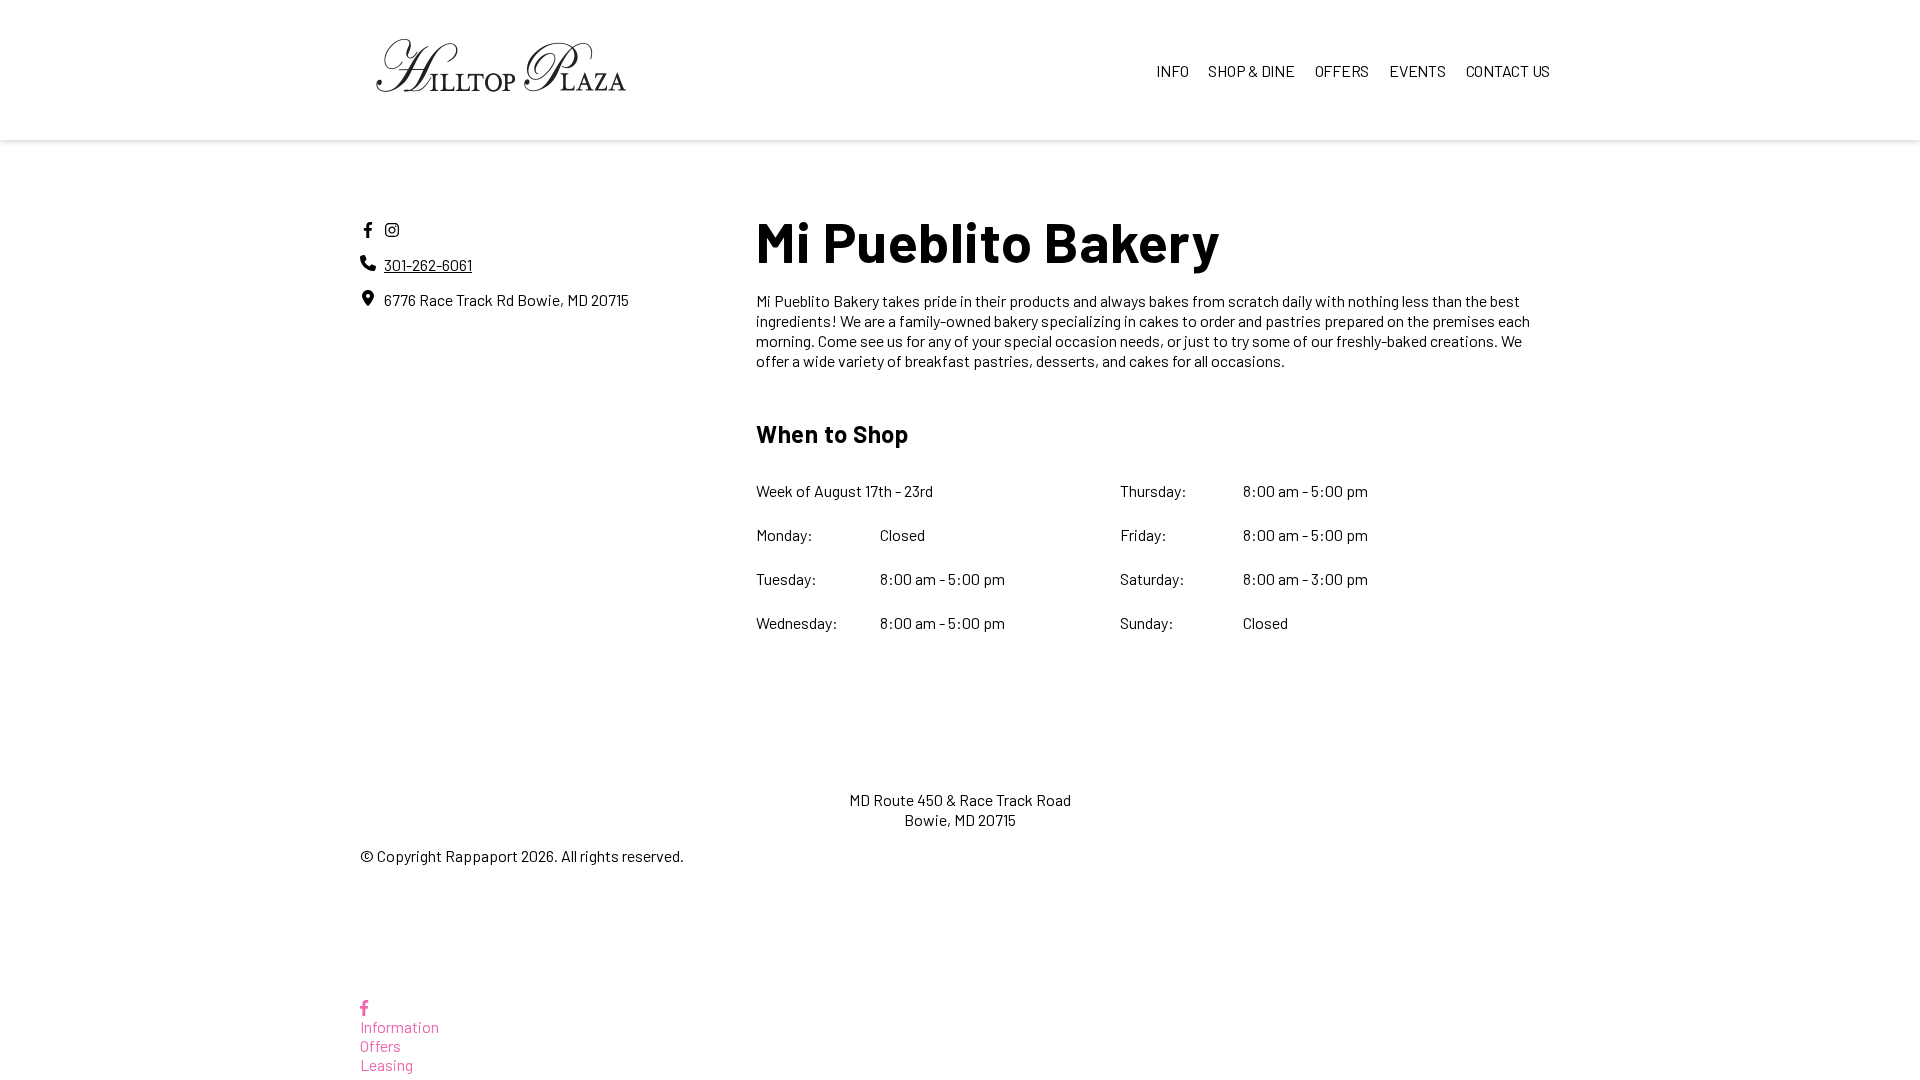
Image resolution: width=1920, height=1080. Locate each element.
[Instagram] (392, 229)
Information (399, 1026)
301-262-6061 (428, 264)
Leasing (386, 1064)
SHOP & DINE (1251, 70)
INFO (1172, 70)
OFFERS (1342, 70)
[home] (501, 70)
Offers (380, 1045)
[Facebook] (368, 229)
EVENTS (1417, 70)
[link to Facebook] (364, 1007)
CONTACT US (1508, 70)
